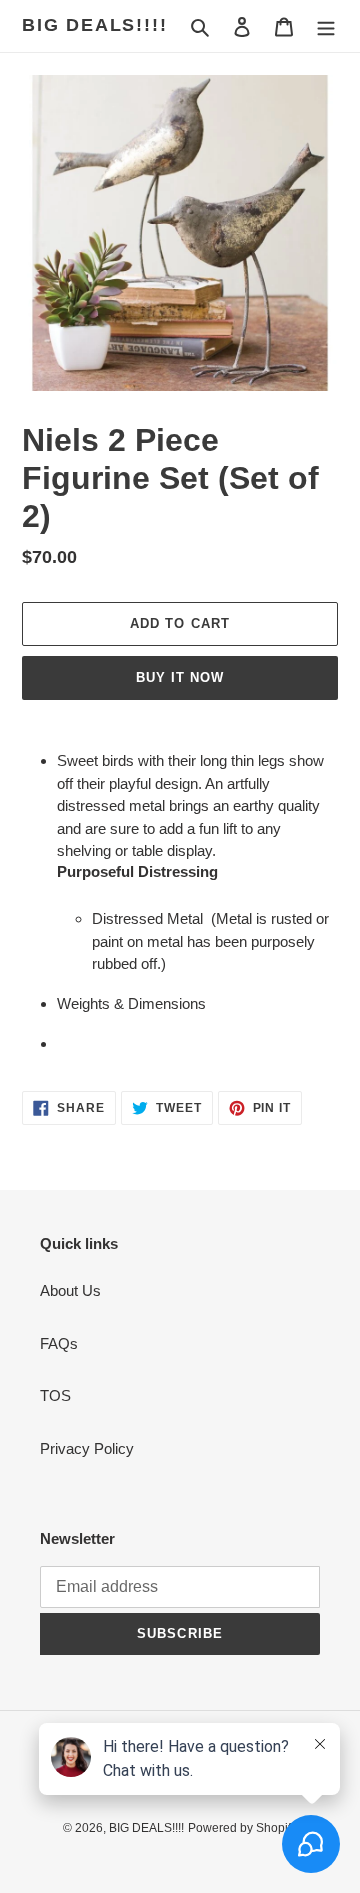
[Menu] (326, 26)
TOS (55, 1395)
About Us (70, 1290)
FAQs (59, 1343)
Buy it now (180, 677)
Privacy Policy (87, 1448)
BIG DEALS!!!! (94, 25)
